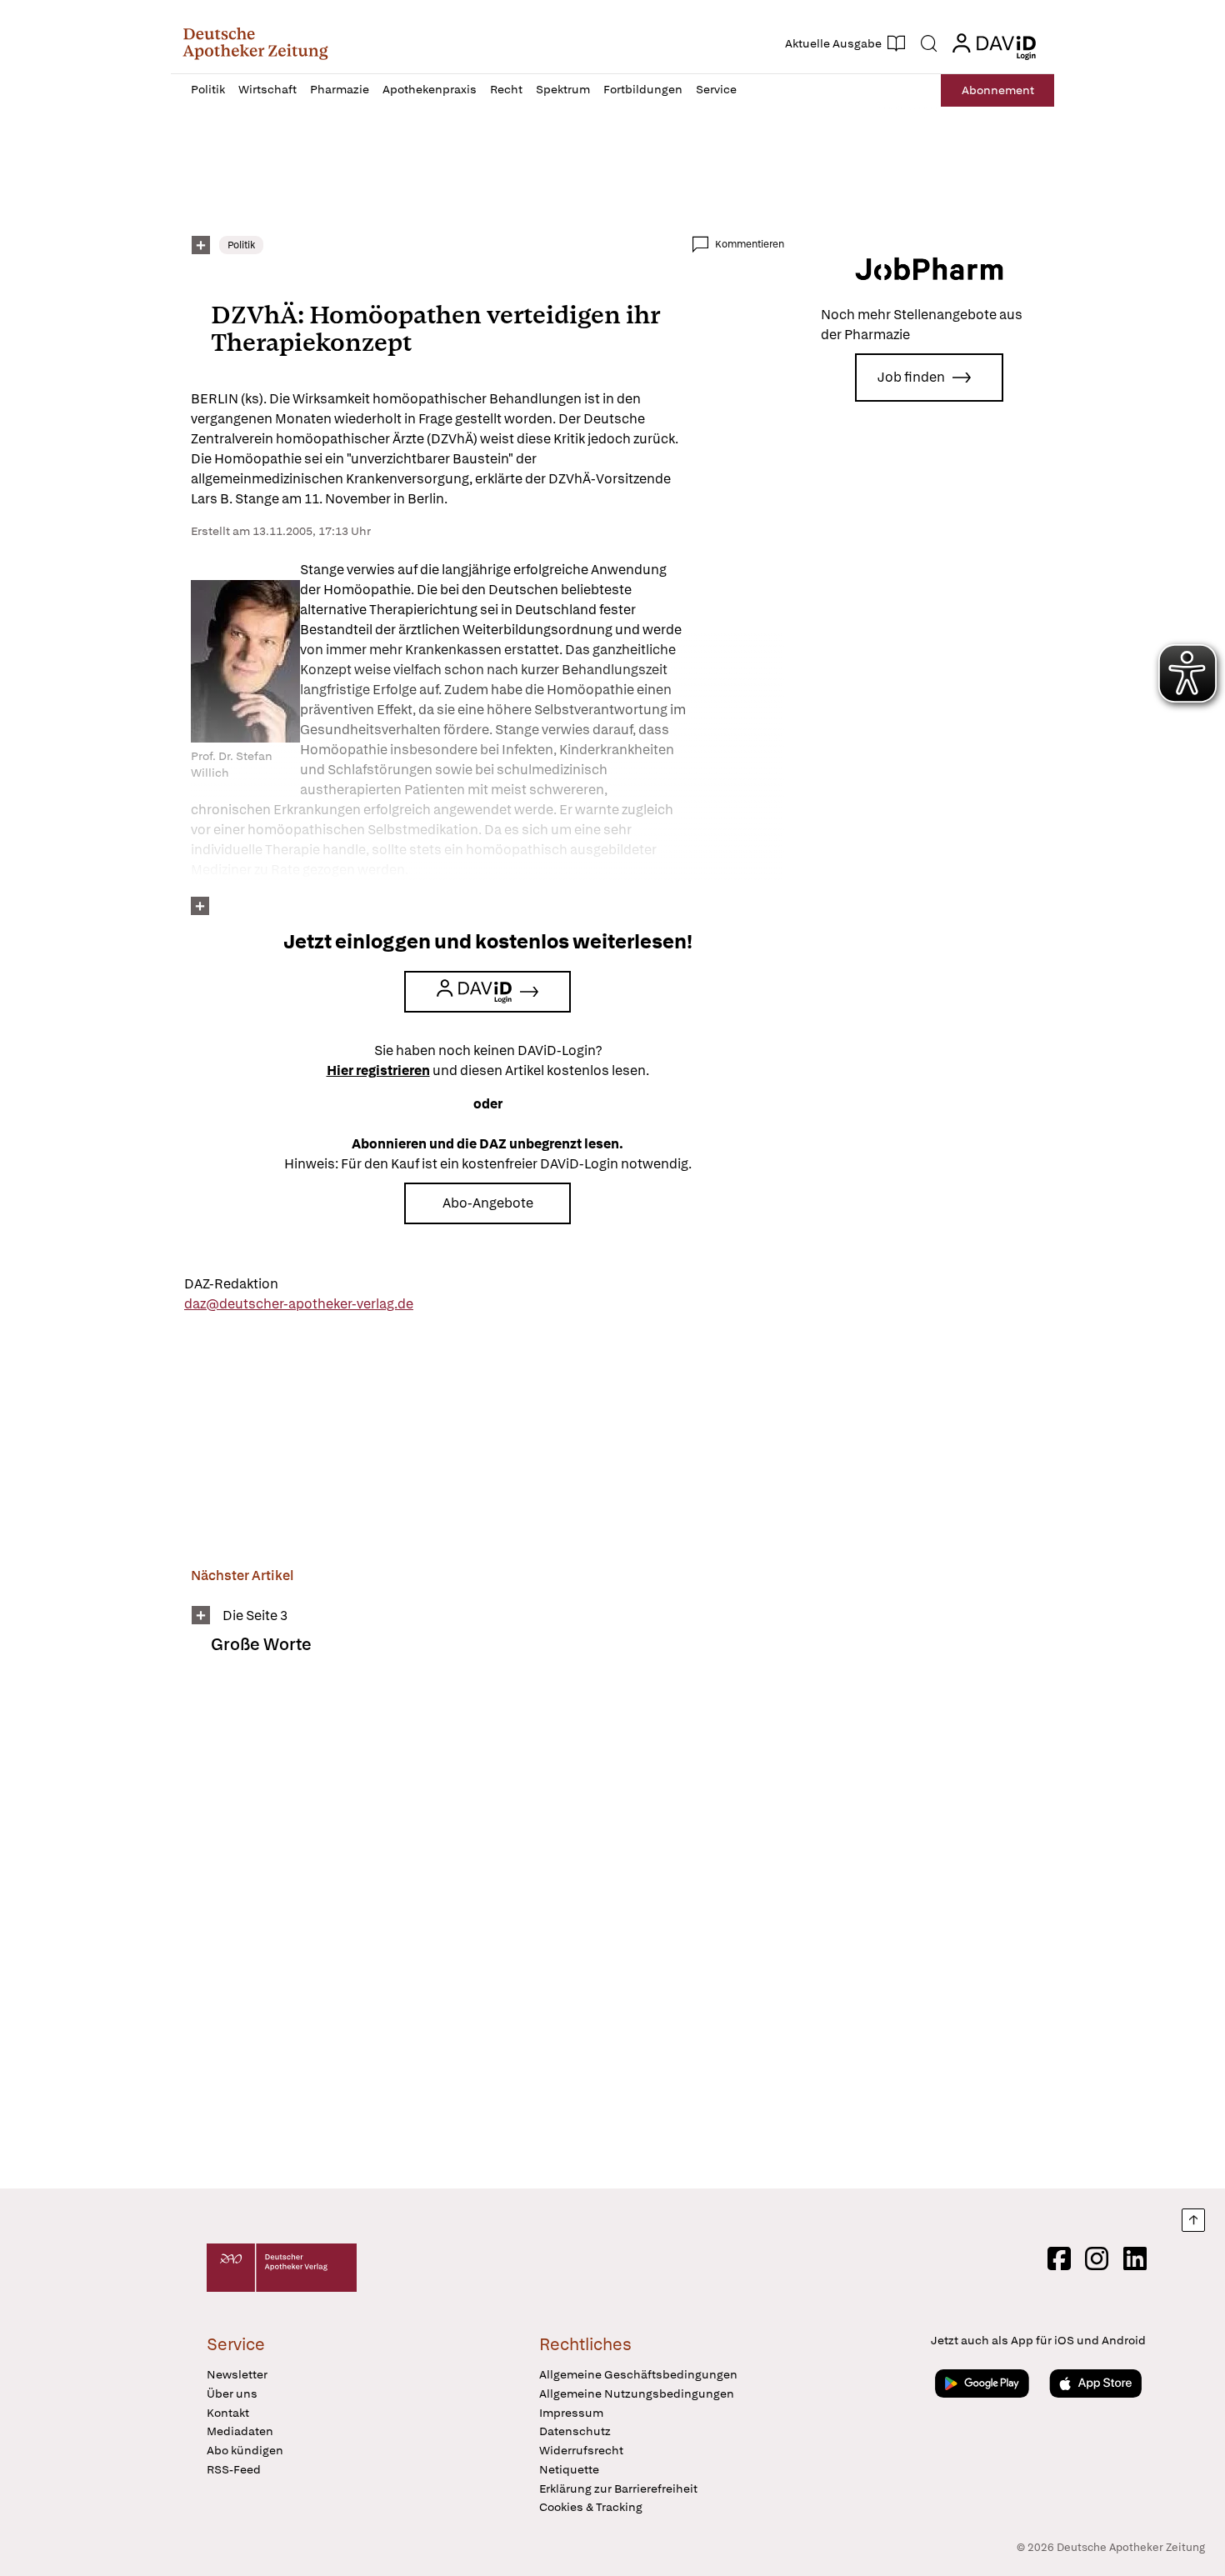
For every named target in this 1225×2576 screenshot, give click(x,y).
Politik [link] (241, 245)
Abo (998, 90)
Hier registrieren (378, 1070)
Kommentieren (750, 244)
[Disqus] (487, 1933)
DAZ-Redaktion (231, 1284)
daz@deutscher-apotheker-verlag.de (299, 1304)
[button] (255, 43)
